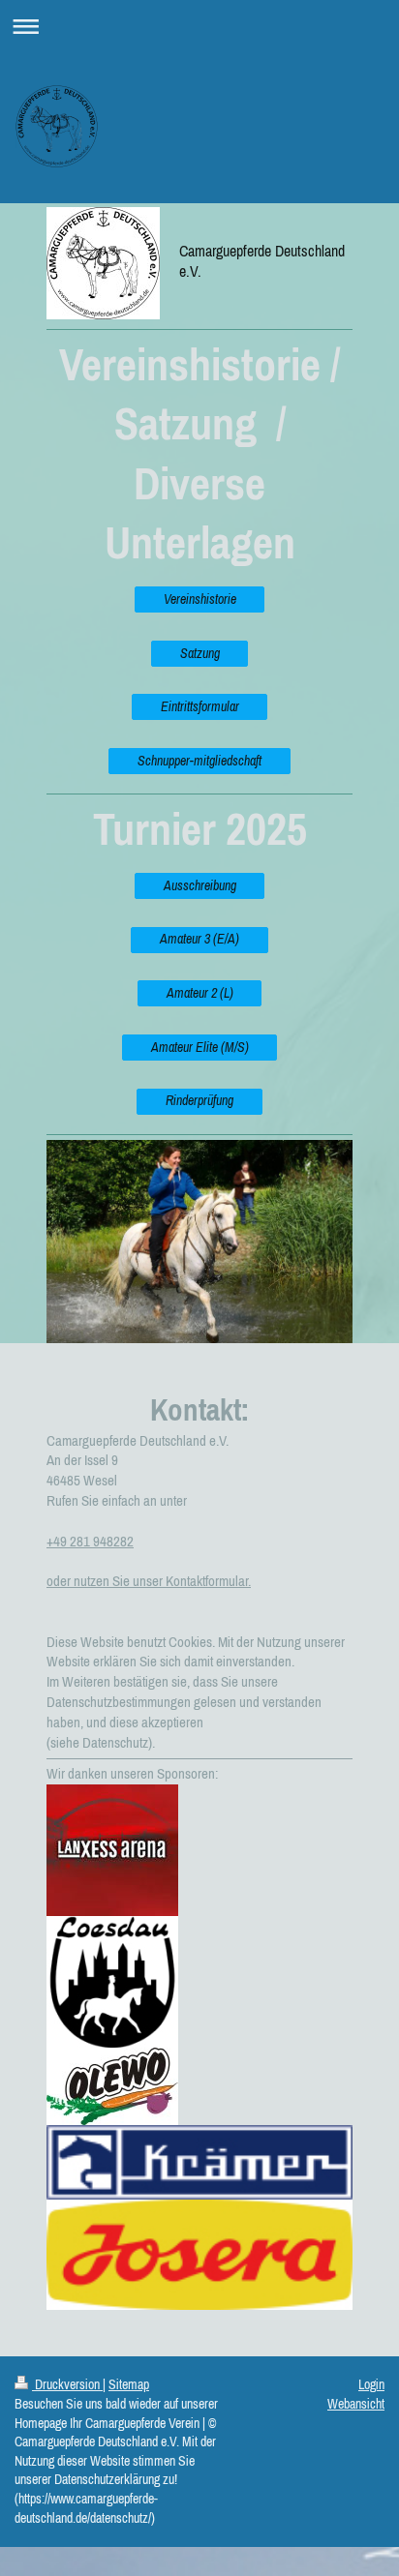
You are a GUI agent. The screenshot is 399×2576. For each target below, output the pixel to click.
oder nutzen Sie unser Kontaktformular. (149, 1581)
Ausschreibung (200, 885)
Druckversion (67, 2384)
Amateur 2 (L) (200, 993)
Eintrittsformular (200, 706)
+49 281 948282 (90, 1541)
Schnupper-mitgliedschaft (199, 761)
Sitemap (129, 2384)
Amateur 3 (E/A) (199, 939)
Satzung (200, 653)
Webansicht (356, 2404)
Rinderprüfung (199, 1100)
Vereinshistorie (200, 599)
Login (371, 2384)
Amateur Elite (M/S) (200, 1047)
